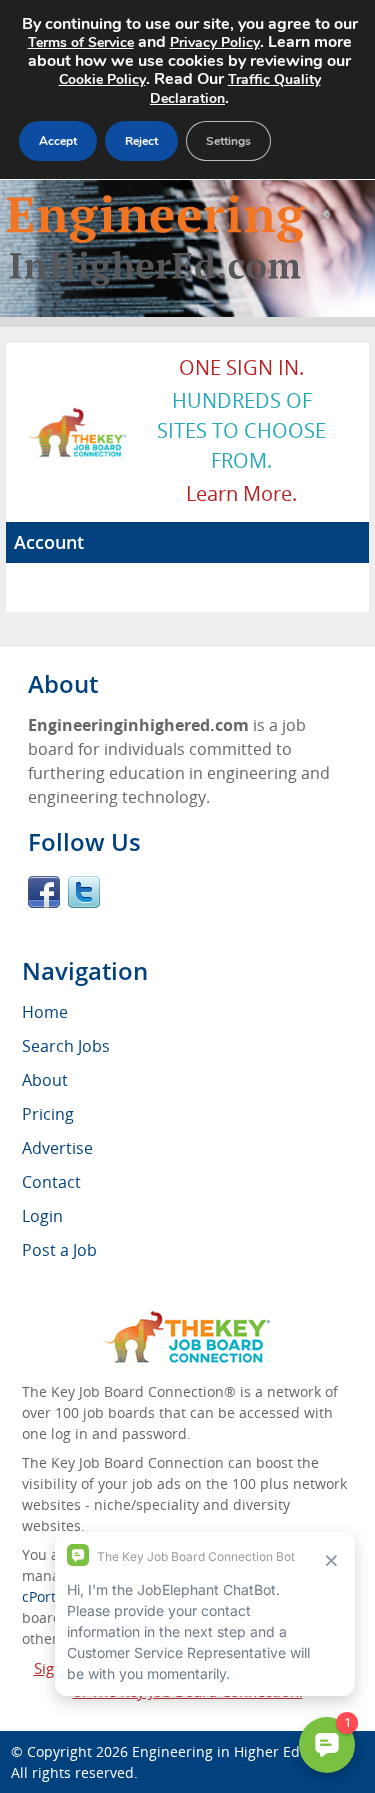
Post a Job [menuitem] (59, 1250)
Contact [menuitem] (51, 1182)
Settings (228, 141)
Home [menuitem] (45, 1012)
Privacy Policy (215, 42)
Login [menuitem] (42, 1216)
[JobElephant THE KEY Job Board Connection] (78, 417)
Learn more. (241, 493)
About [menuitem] (45, 1080)
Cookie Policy (102, 79)
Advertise (57, 1148)
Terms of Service (81, 42)
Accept (58, 141)
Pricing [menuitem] (48, 1114)
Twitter (84, 892)
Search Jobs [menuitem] (66, 1046)
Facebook (44, 892)
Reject (141, 141)
